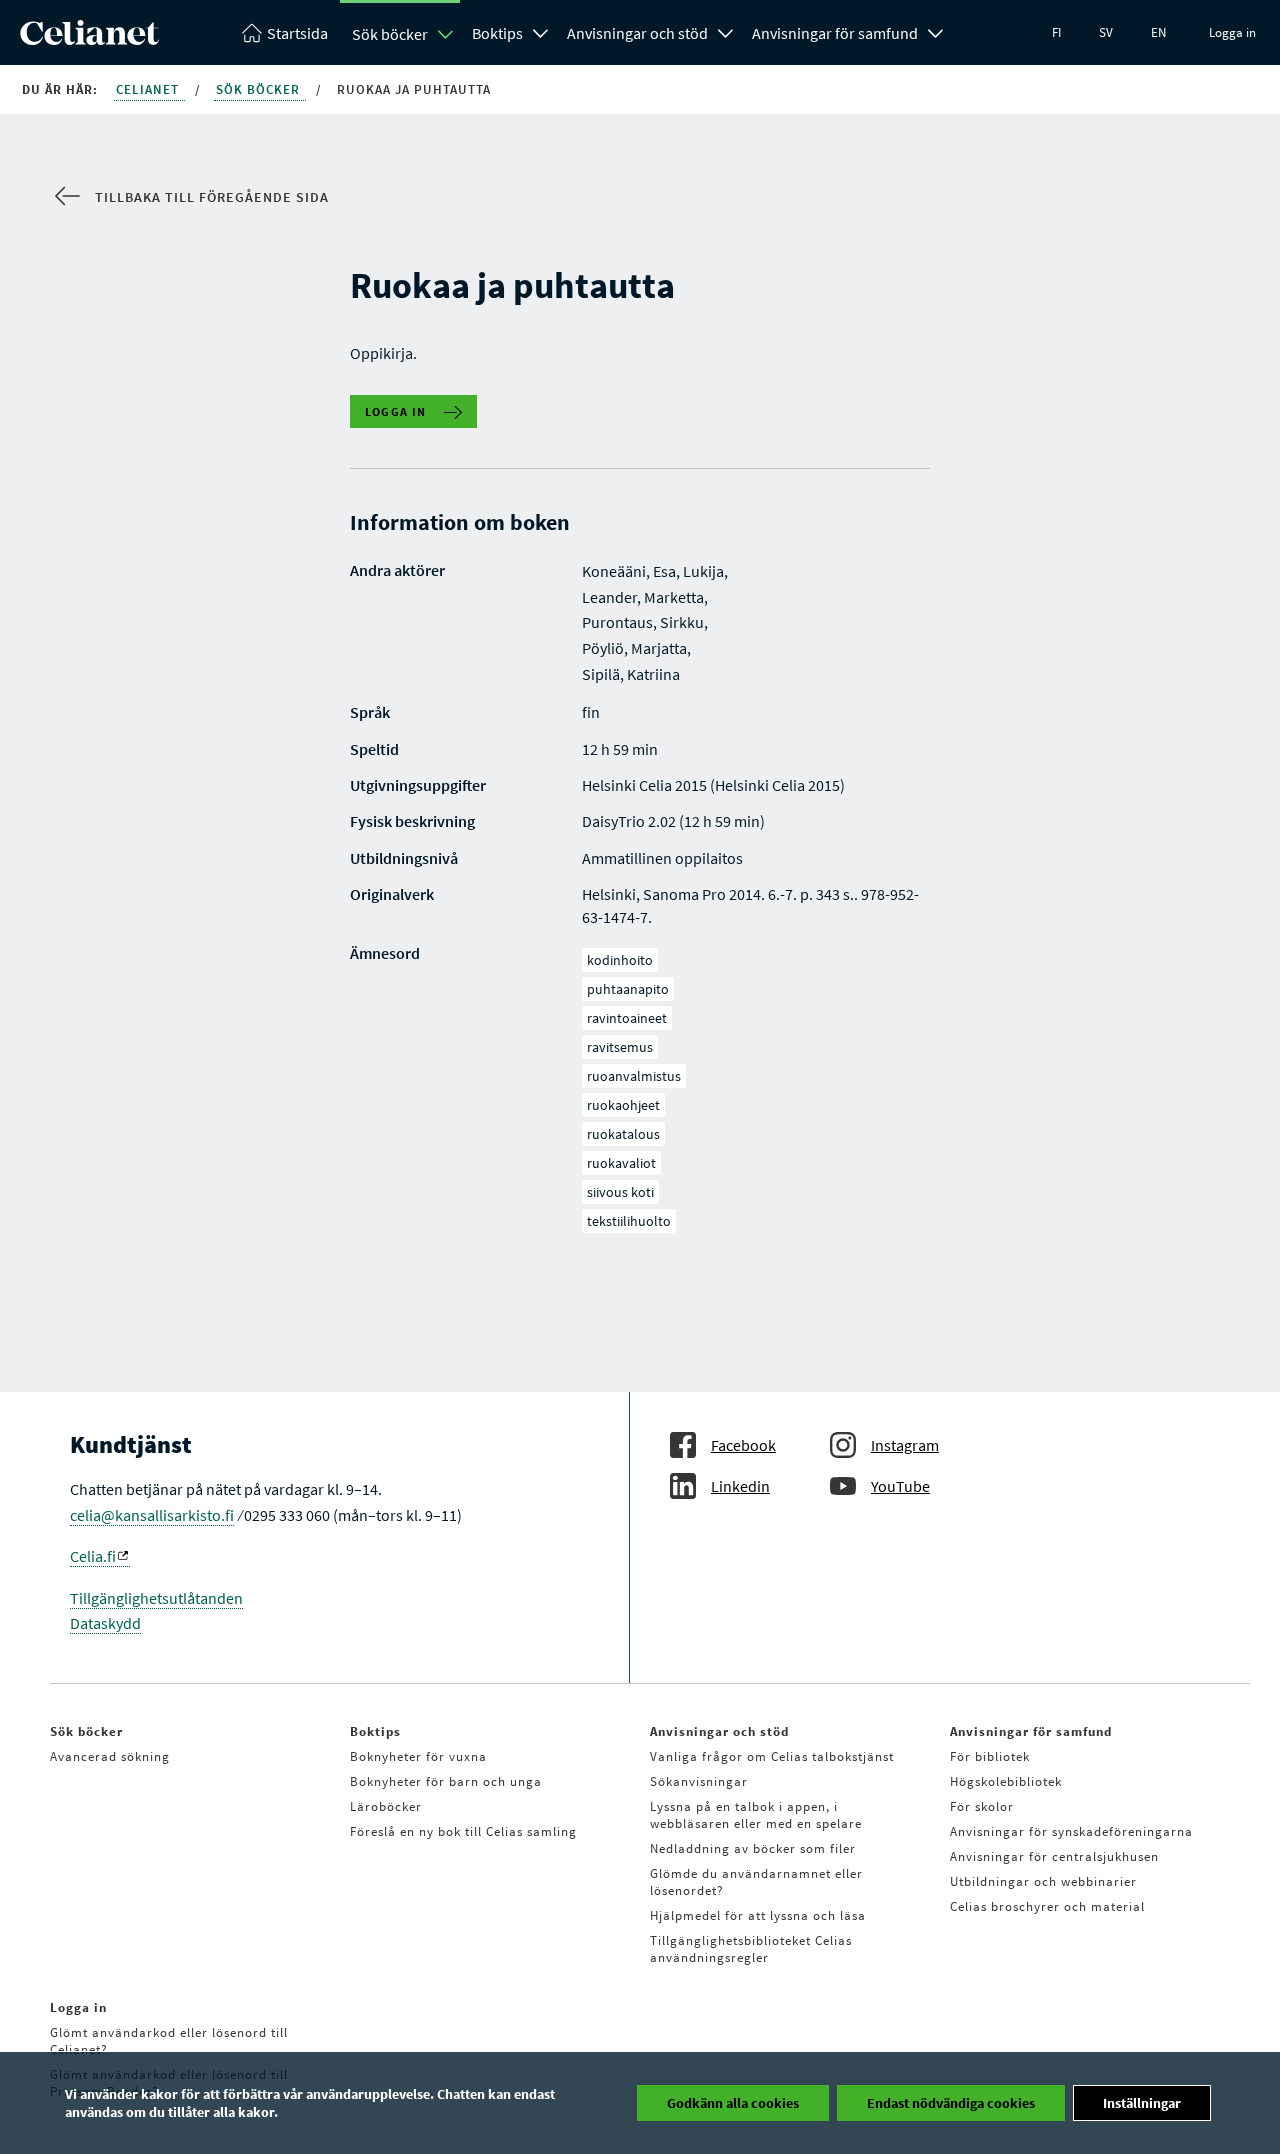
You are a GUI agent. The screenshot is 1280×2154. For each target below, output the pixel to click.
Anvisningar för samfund (835, 33)
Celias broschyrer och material (1047, 1906)
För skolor (982, 1806)
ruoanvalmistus (634, 1076)
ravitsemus (620, 1047)
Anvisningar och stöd (637, 33)
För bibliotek (990, 1756)
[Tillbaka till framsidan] (89, 39)
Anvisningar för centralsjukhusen (1054, 1856)
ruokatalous (623, 1134)
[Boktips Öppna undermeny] (541, 31)
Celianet (149, 89)
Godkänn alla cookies (733, 2103)
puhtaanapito (628, 989)
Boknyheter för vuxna (418, 1756)
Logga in (1232, 32)
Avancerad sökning (110, 1756)
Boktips (497, 33)
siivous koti (620, 1192)
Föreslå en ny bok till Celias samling (463, 1831)
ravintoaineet (627, 1018)
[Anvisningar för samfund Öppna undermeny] (936, 31)
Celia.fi (93, 1556)
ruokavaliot (621, 1163)
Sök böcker (390, 34)
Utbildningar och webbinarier (1043, 1881)
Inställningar (1142, 2103)
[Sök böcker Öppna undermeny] (446, 34)
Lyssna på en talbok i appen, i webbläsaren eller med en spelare (756, 1815)
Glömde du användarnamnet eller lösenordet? (756, 1882)
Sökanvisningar (699, 1781)
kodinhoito (620, 960)
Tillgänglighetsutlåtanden (156, 1598)
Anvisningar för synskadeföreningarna (1071, 1831)
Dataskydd (105, 1623)
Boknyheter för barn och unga (446, 1781)
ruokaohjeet (623, 1105)
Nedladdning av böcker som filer (753, 1848)
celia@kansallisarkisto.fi (152, 1515)
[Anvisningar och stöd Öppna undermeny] (726, 31)
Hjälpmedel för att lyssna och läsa (758, 1915)
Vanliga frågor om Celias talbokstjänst (772, 1756)
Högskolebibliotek (1006, 1781)
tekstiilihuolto (629, 1221)
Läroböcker (386, 1806)
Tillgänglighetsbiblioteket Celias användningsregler (751, 1949)
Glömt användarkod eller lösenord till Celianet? (169, 2041)
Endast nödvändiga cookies (951, 2103)
